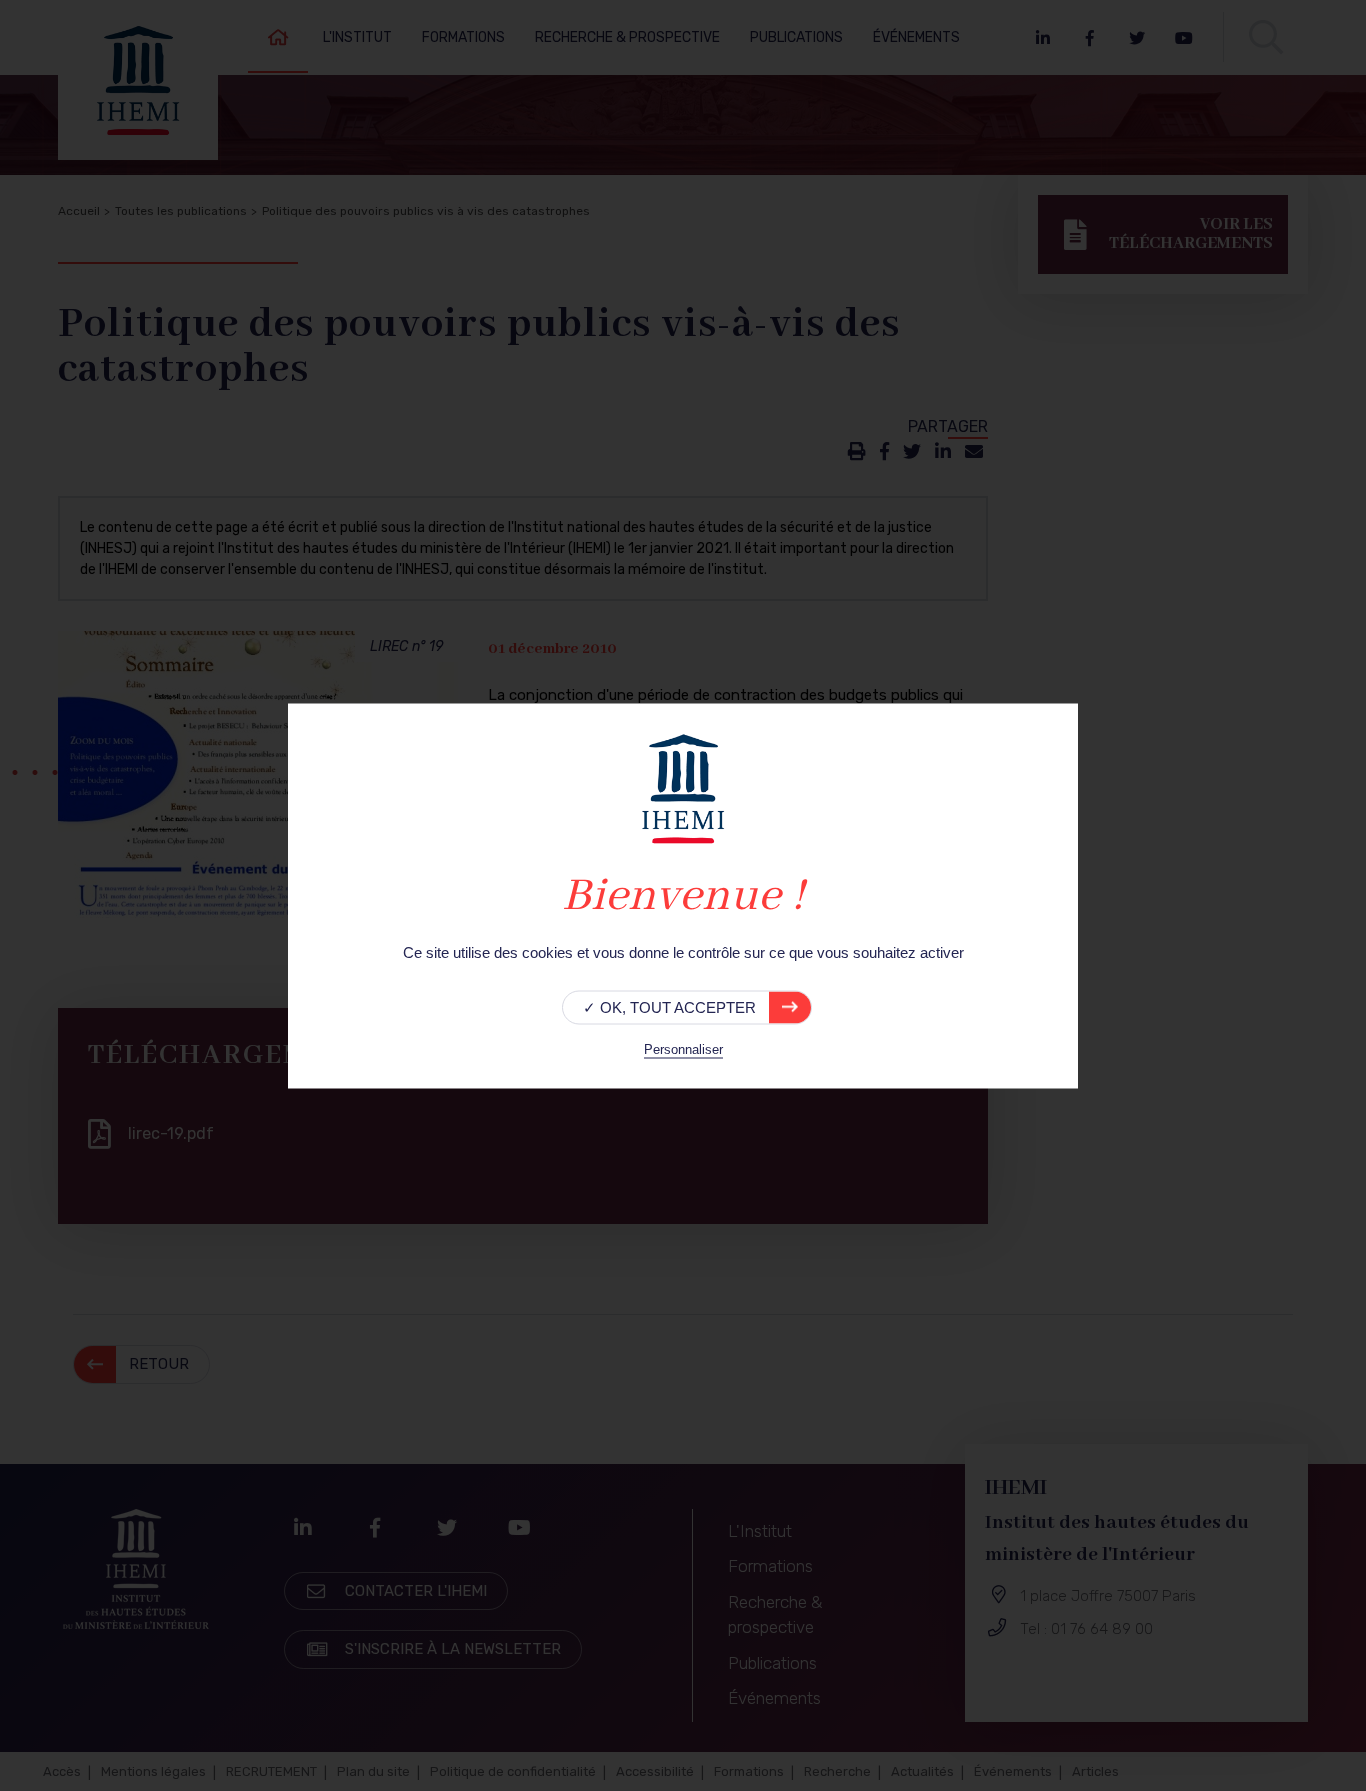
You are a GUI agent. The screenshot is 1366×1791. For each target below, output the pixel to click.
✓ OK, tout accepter (669, 1006)
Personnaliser (683, 1048)
